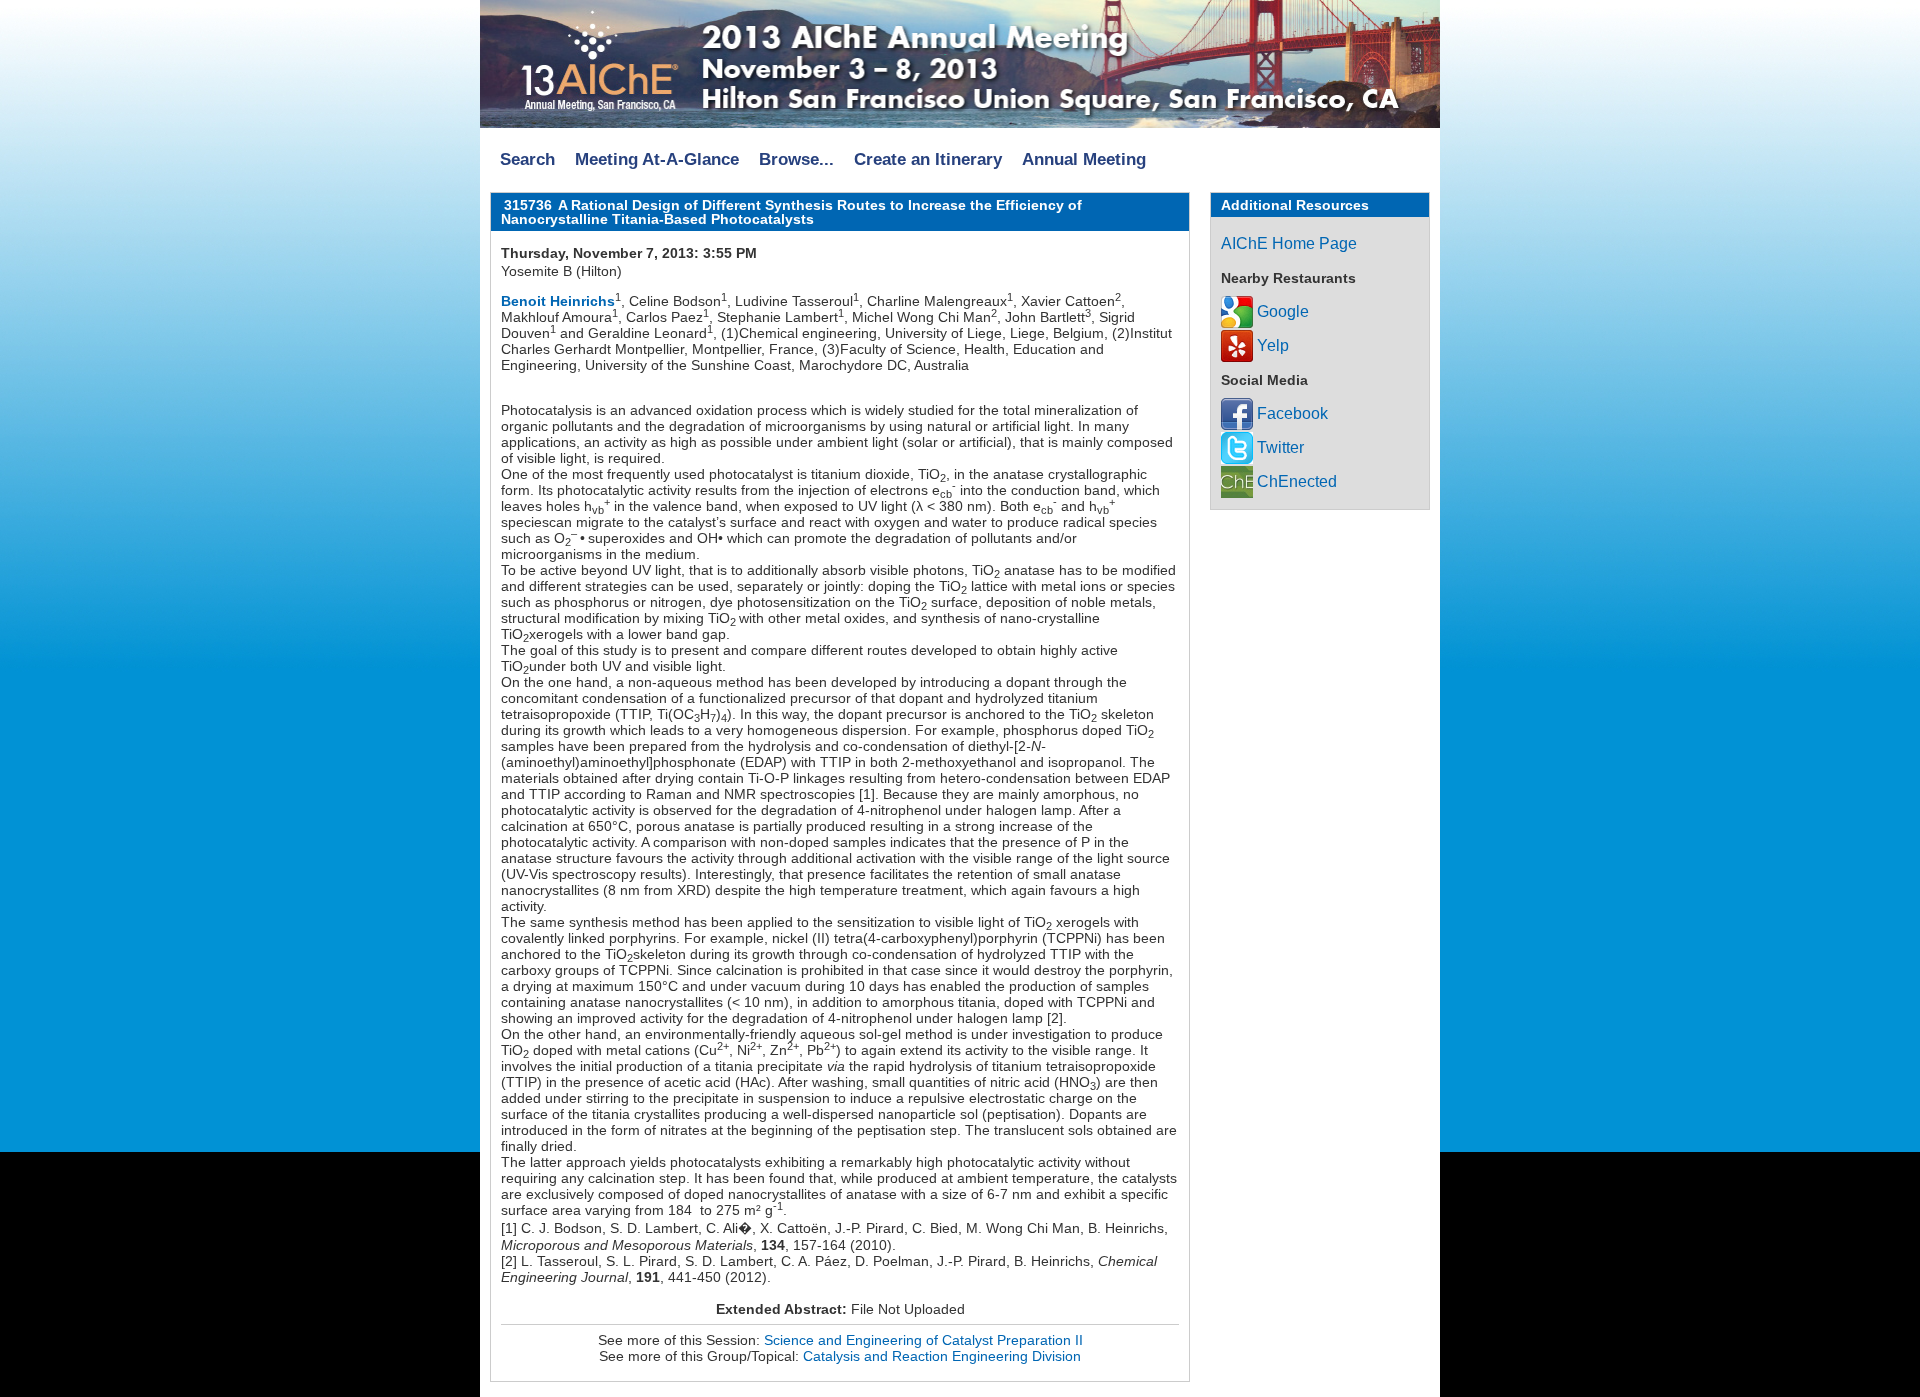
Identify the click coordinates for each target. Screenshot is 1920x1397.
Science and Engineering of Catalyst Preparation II (923, 1340)
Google (1281, 311)
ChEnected (1295, 481)
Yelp (1271, 345)
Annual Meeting (1084, 159)
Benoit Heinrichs (558, 301)
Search (527, 159)
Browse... (796, 159)
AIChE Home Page (1289, 243)
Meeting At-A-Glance (657, 159)
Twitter (1278, 447)
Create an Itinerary (928, 159)
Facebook (1290, 413)
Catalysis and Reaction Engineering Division (942, 1356)
